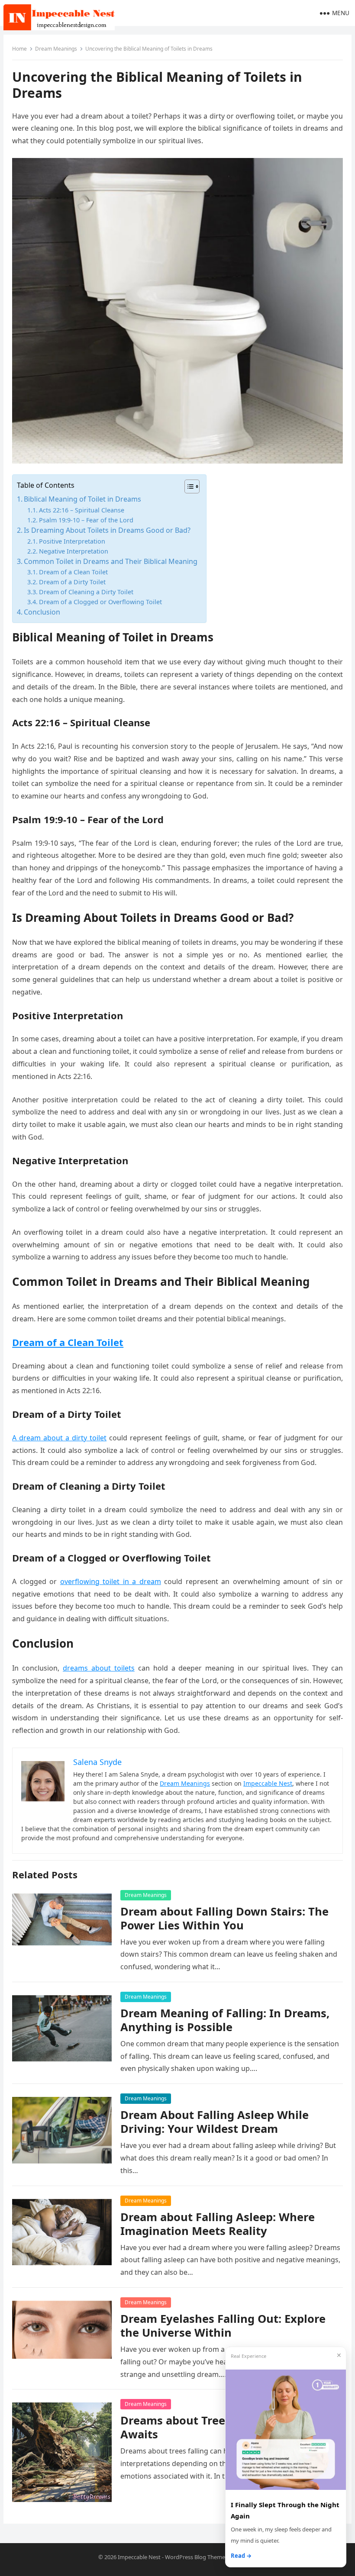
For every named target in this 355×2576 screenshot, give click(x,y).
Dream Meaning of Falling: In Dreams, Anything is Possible (225, 2020)
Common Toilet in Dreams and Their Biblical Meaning (111, 561)
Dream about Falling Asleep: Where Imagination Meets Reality (218, 2224)
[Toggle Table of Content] (188, 486)
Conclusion (42, 612)
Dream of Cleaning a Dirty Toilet (86, 592)
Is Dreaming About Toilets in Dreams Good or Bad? (107, 530)
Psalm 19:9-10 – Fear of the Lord (86, 520)
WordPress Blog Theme (195, 2557)
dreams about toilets (99, 1668)
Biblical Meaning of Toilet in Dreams (82, 499)
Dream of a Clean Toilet (73, 572)
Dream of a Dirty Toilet (72, 582)
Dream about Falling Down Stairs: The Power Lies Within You (224, 1918)
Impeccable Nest (268, 1783)
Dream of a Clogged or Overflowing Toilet (100, 602)
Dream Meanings (56, 49)
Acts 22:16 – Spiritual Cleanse (82, 510)
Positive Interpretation (72, 541)
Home (19, 49)
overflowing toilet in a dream (111, 1581)
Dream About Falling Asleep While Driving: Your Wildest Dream (215, 2122)
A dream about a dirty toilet (59, 1438)
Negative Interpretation (74, 551)
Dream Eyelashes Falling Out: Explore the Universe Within (223, 2326)
